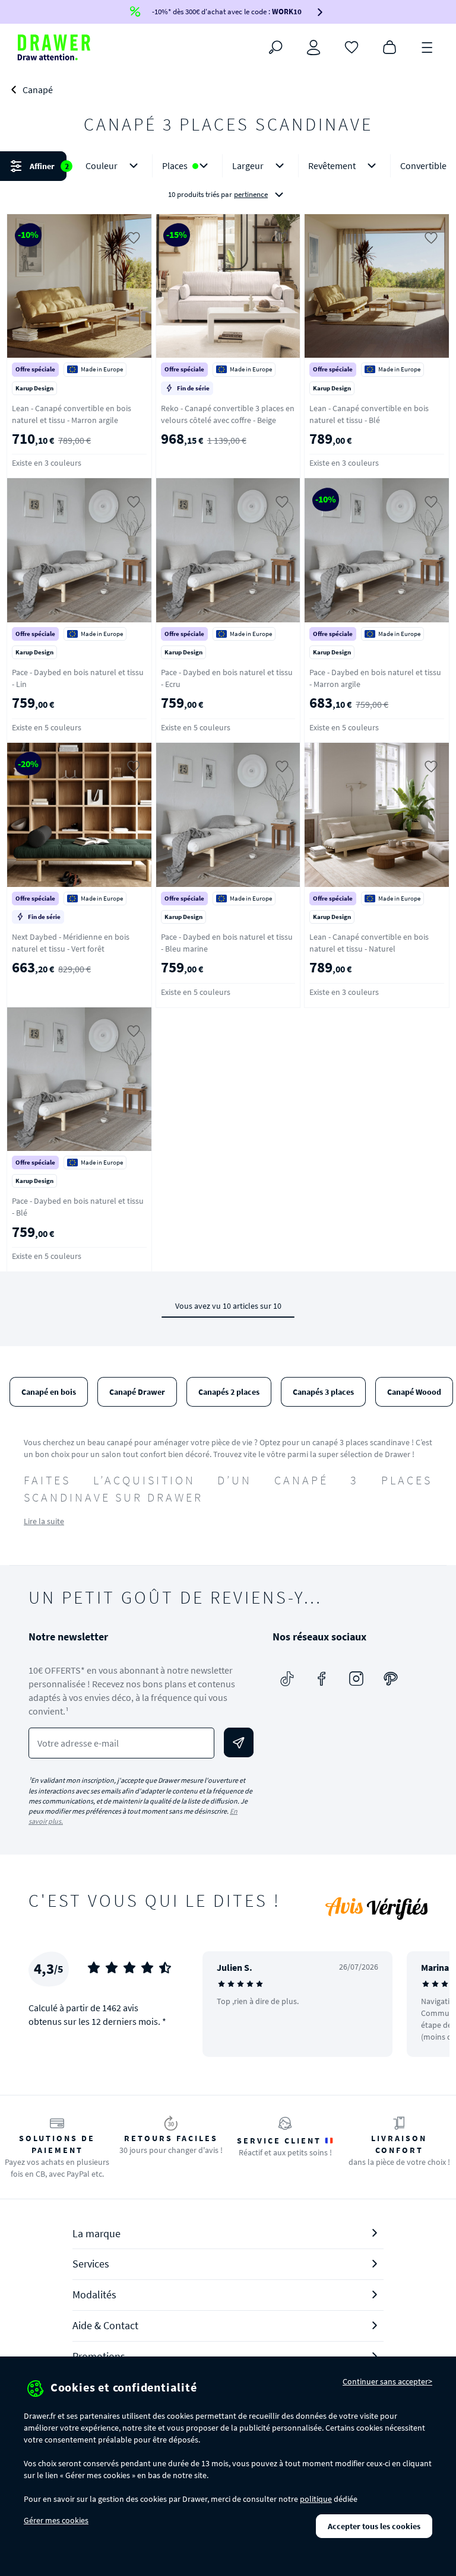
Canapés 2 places (229, 1392)
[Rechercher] (275, 47)
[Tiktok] (287, 1678)
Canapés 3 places (323, 1392)
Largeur (248, 166)
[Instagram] (356, 1678)
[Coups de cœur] (351, 46)
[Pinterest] (391, 1678)
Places (175, 166)
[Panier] (389, 46)
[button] (228, 180)
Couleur (102, 166)
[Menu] (427, 46)
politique (316, 2499)
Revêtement (332, 166)
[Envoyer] (239, 1742)
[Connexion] (313, 47)
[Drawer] (54, 47)
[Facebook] (322, 1678)
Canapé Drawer (137, 1392)
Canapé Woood (414, 1392)
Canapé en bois (49, 1392)
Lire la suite (44, 1521)
